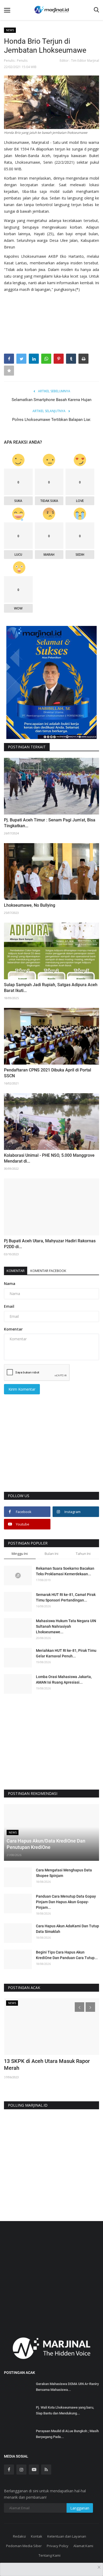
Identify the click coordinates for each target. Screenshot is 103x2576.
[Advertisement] (51, 1451)
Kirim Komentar (22, 1389)
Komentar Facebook (48, 1271)
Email (9, 1306)
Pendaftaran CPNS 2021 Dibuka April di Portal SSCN (48, 1073)
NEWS (10, 30)
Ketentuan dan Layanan (67, 2536)
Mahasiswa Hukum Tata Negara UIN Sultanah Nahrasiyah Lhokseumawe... (66, 1626)
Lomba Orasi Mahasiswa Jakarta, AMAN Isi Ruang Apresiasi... (64, 1679)
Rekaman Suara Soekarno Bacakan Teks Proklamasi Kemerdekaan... (65, 1571)
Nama (10, 1283)
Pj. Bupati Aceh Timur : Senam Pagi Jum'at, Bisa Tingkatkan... (50, 823)
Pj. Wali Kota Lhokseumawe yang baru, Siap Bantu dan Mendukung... (65, 2410)
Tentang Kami (50, 2555)
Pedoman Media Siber (24, 2546)
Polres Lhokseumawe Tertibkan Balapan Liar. (52, 420)
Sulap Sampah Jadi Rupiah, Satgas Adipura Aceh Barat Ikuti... (51, 988)
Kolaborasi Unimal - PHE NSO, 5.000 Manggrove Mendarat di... (49, 1158)
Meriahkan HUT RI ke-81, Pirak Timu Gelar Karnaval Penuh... (66, 1653)
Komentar (16, 1271)
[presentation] (79, 2007)
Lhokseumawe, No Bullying (30, 905)
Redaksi (19, 2536)
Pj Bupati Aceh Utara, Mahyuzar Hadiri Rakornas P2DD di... (50, 1244)
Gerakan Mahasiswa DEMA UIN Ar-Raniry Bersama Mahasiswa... (67, 2387)
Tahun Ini (83, 1554)
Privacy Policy (58, 2546)
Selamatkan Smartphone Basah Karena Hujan (51, 400)
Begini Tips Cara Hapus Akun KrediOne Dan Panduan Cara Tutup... (67, 1955)
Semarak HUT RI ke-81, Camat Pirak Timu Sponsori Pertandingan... (66, 1597)
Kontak (37, 2536)
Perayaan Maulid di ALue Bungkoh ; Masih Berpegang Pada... (67, 2434)
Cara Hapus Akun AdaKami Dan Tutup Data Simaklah (67, 1929)
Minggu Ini (20, 1554)
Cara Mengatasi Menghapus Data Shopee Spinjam (64, 1873)
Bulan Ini (51, 1554)
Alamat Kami (83, 2546)
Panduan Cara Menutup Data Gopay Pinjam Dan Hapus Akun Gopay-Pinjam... (66, 1902)
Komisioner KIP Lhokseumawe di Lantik (51, 2061)
